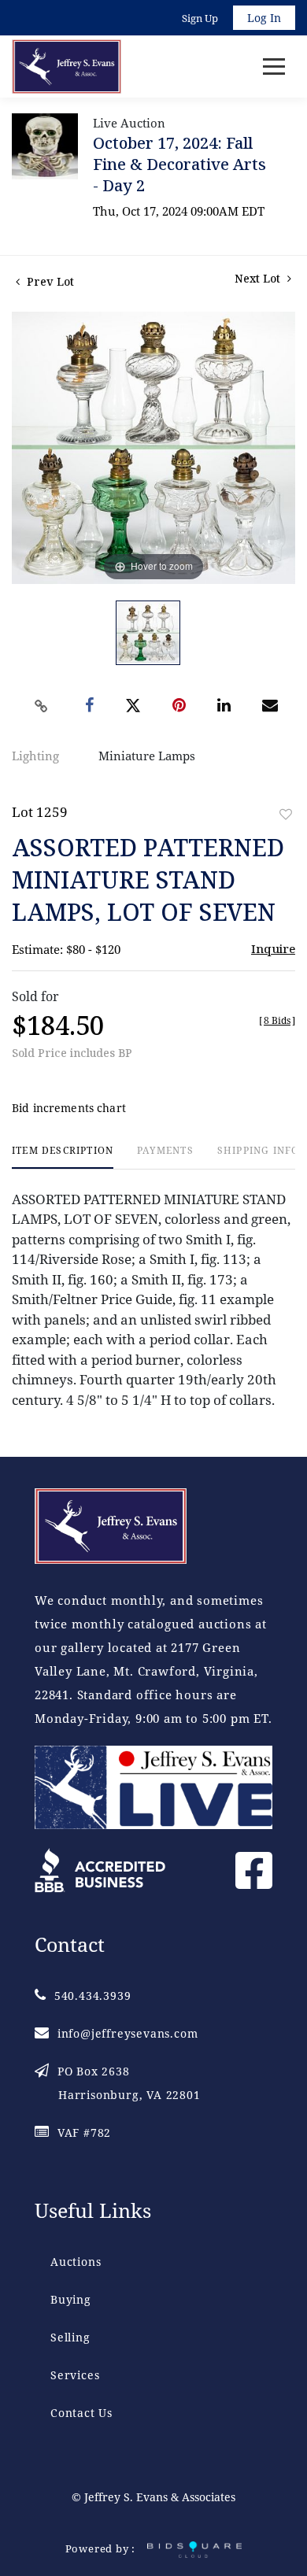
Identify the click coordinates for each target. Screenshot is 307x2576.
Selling (70, 2337)
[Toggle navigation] (274, 67)
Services (75, 2375)
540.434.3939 (92, 1996)
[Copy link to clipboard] (42, 706)
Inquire (273, 948)
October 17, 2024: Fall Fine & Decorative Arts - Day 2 (179, 164)
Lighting (35, 756)
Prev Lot (49, 281)
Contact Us (81, 2413)
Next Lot (259, 278)
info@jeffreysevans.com (128, 2033)
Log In (264, 18)
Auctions (76, 2262)
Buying (71, 2299)
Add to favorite (286, 814)
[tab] (63, 1157)
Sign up (200, 18)
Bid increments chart (69, 1108)
